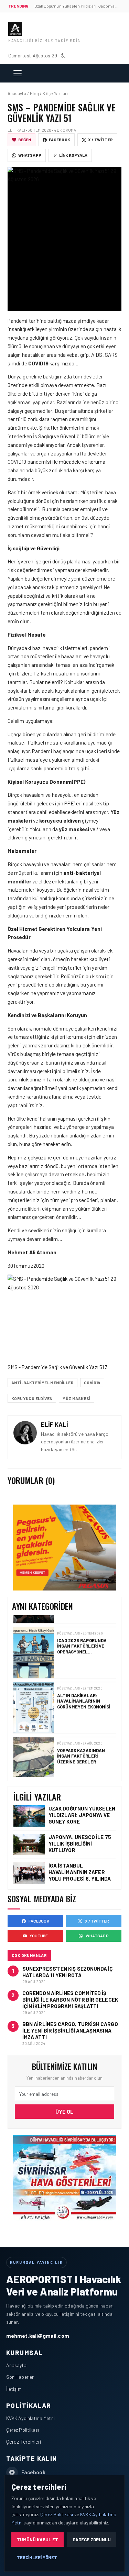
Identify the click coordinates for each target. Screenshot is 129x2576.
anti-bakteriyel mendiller (42, 1383)
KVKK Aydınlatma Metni (30, 2418)
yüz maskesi (76, 1398)
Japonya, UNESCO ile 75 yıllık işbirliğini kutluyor (80, 1843)
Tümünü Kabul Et (37, 2540)
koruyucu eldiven (32, 1398)
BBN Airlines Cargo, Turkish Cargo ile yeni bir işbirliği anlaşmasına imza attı (70, 2030)
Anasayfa (16, 2365)
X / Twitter (100, 140)
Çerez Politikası (23, 2430)
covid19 (92, 1383)
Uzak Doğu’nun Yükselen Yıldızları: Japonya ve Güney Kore (82, 1815)
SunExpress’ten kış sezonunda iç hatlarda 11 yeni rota (68, 1972)
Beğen (25, 140)
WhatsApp (30, 155)
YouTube (39, 1936)
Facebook (60, 140)
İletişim (14, 2389)
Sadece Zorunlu (92, 2540)
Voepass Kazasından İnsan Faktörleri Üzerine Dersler (81, 1744)
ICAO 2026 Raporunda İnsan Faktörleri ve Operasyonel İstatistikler (82, 1637)
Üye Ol (64, 2111)
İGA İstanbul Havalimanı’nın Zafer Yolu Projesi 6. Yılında (80, 1872)
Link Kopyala (73, 155)
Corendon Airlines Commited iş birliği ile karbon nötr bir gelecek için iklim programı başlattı (70, 2000)
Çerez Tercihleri (24, 2441)
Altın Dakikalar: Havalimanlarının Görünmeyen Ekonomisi (84, 1689)
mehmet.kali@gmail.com (38, 2336)
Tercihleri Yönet (37, 2557)
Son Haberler (20, 2377)
